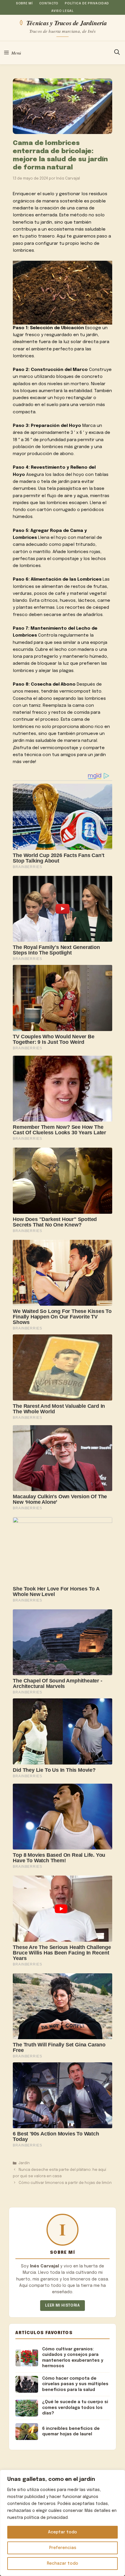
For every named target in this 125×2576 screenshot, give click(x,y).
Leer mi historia (62, 2306)
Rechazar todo (63, 2564)
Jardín (24, 2163)
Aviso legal (62, 11)
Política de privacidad (87, 3)
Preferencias (63, 2548)
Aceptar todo (63, 2532)
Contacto (49, 3)
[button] (117, 53)
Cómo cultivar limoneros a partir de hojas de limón (65, 2183)
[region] (63, 2523)
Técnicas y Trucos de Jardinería (67, 23)
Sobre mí (24, 3)
